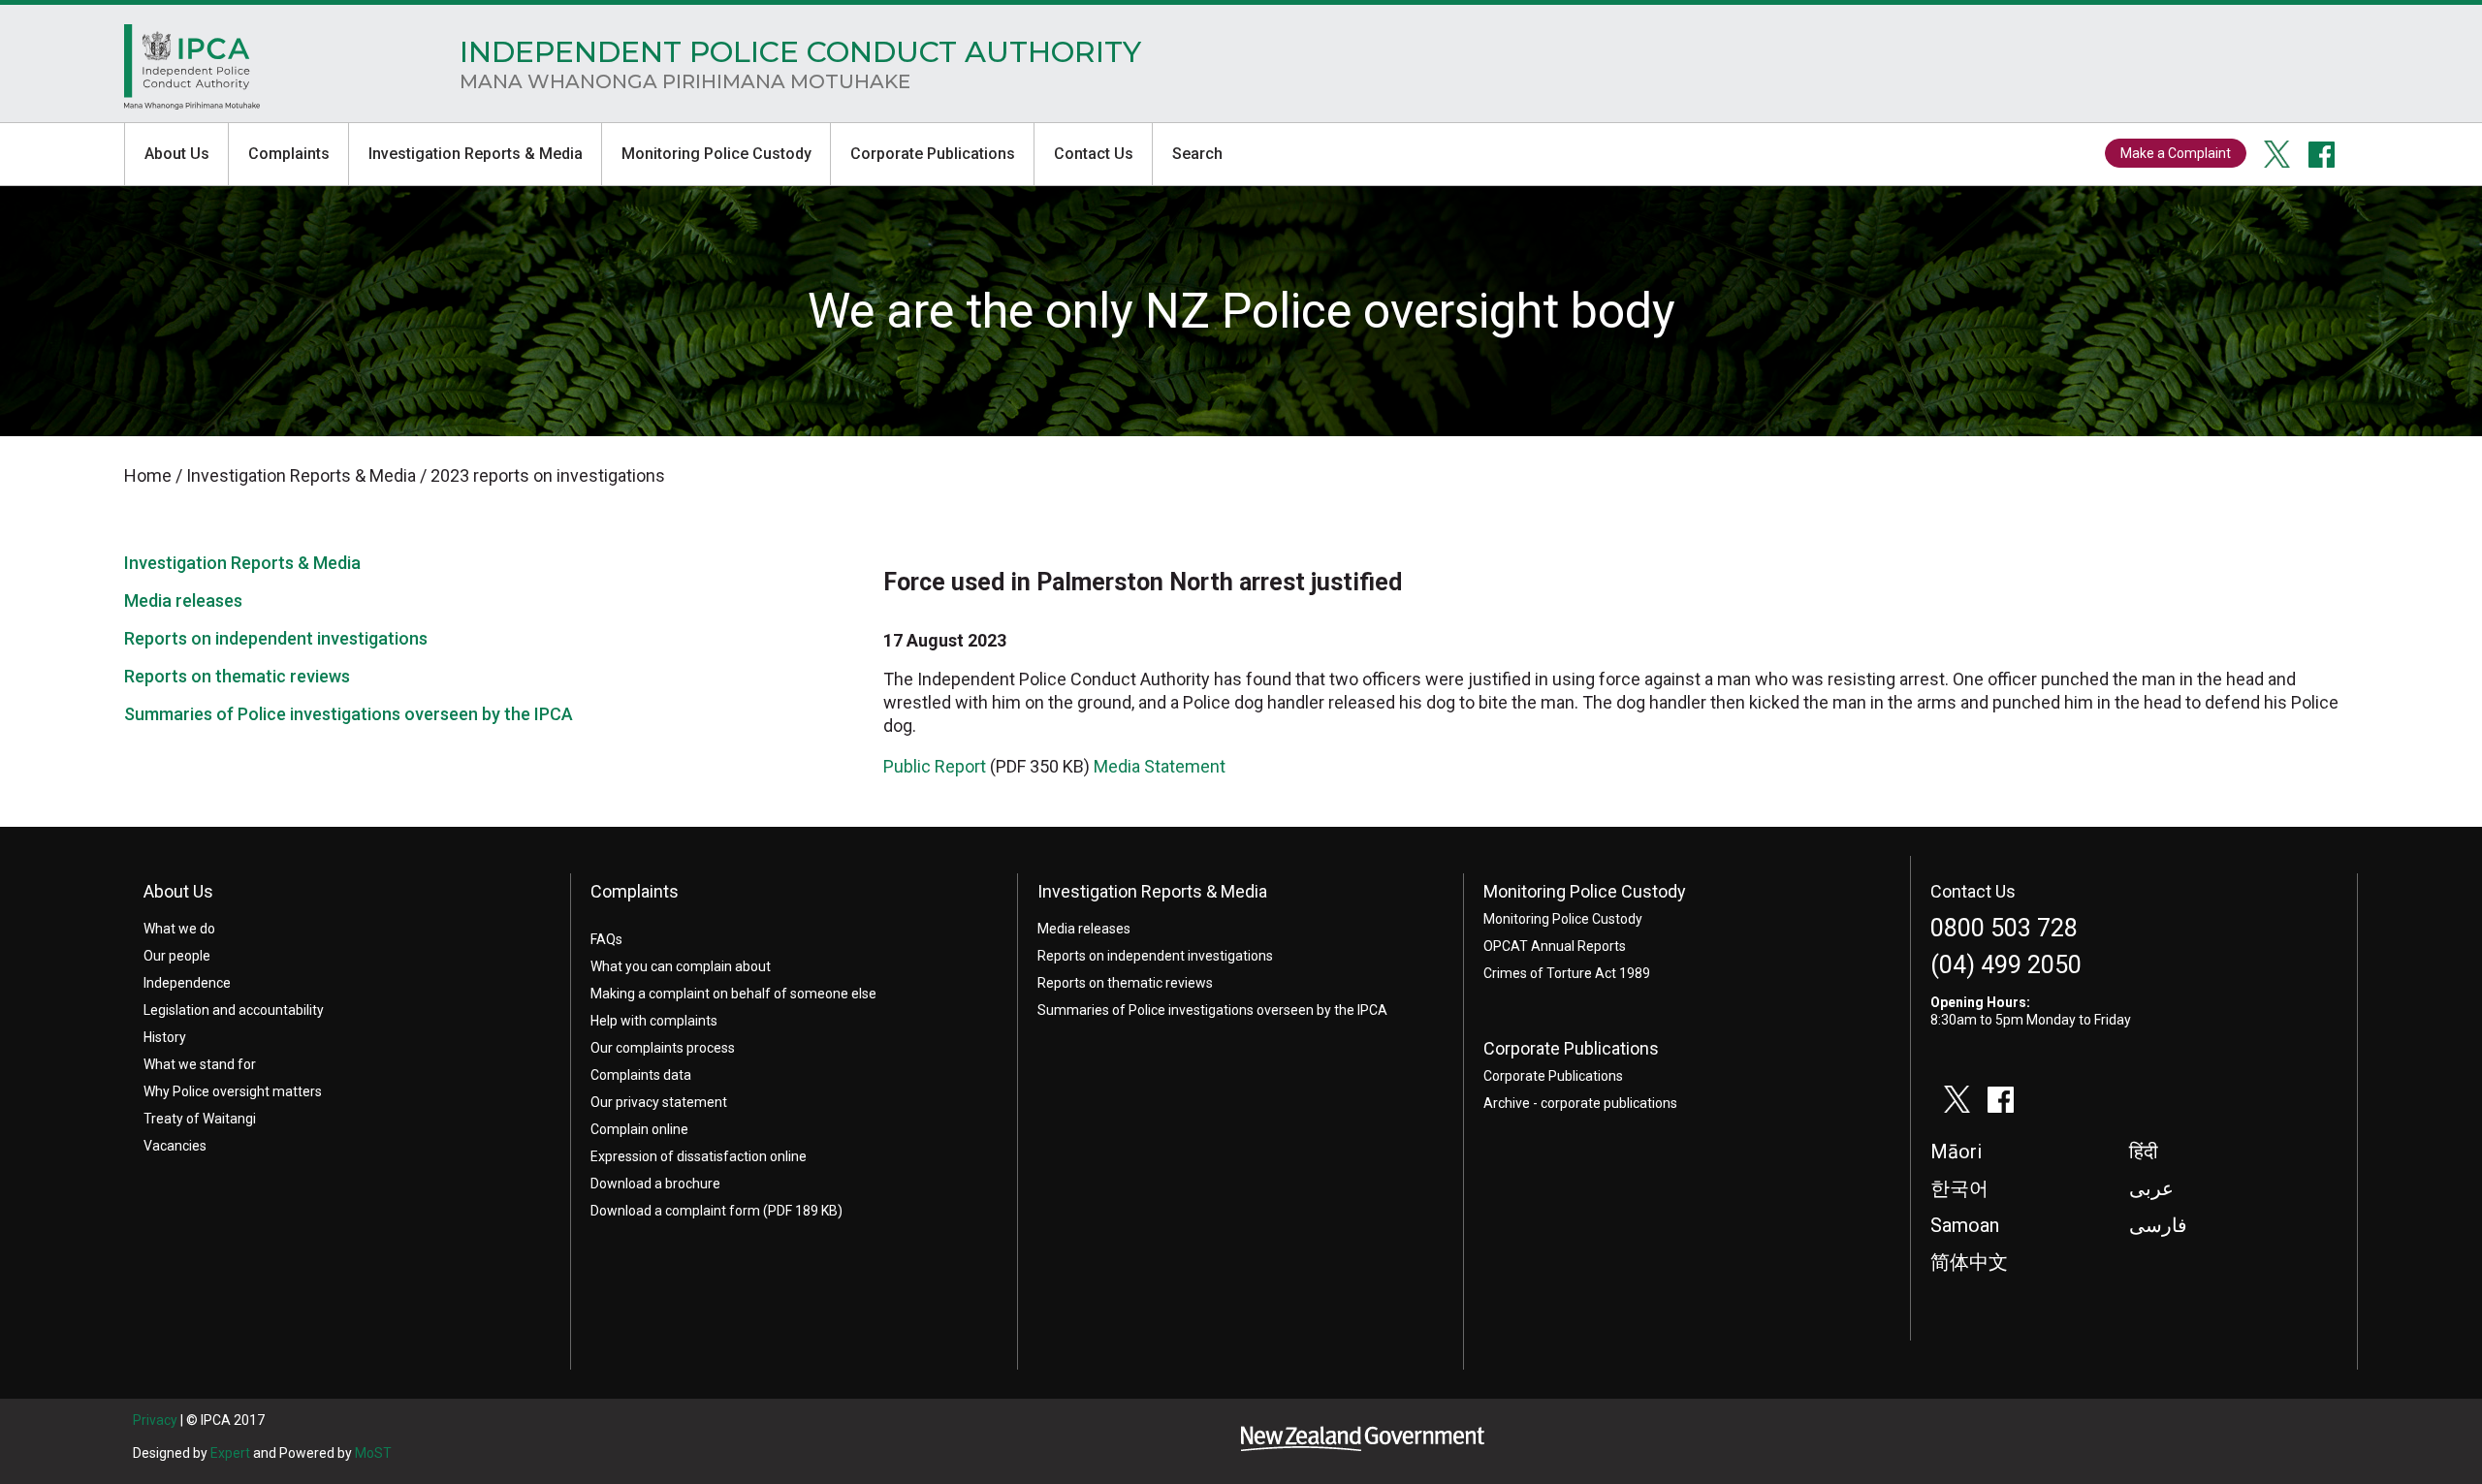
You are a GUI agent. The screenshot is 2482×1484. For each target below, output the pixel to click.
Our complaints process (663, 1048)
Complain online (639, 1129)
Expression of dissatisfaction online (699, 1156)
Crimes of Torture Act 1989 (1567, 973)
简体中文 (1969, 1262)
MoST (373, 1453)
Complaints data (641, 1075)
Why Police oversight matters (233, 1091)
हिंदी (2144, 1152)
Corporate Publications (933, 154)
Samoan (1965, 1225)
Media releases (183, 600)
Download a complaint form (675, 1211)
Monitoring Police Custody (716, 154)
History (165, 1037)
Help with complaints (654, 1021)
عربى (2151, 1188)
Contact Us (1094, 154)
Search (1197, 154)
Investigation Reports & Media (476, 154)
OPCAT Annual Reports (1555, 946)
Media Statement (1160, 766)
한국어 (1959, 1188)
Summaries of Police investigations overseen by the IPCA (349, 714)
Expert (230, 1453)
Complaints (289, 154)
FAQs (606, 939)
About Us (177, 154)
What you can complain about (681, 966)
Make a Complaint (2176, 153)
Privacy (155, 1420)
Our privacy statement (659, 1102)
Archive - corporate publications (1580, 1103)
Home (192, 72)
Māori (1956, 1152)
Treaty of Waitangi (200, 1119)
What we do (179, 929)
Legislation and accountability (234, 1010)
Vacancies (175, 1146)
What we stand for (200, 1064)
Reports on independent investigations (276, 638)
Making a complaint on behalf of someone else (733, 994)
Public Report (935, 766)
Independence (187, 983)
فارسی (2158, 1225)
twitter (2277, 154)
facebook (2322, 154)
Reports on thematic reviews (237, 676)
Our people (177, 956)
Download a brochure (655, 1184)
